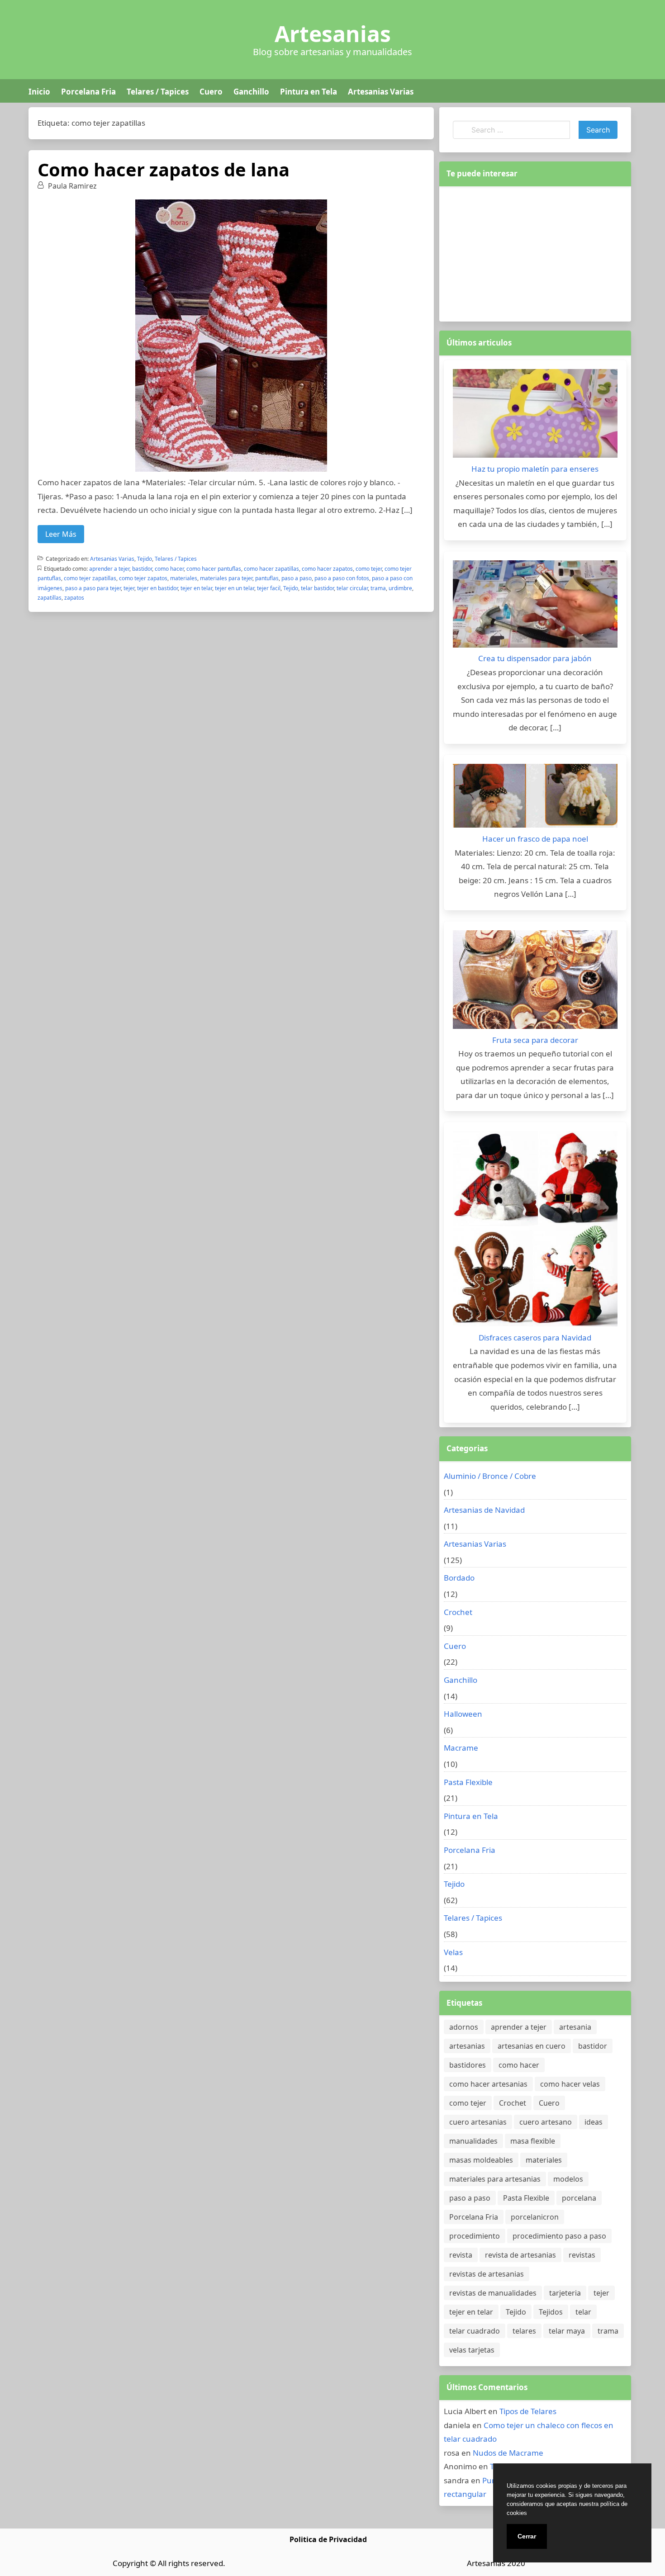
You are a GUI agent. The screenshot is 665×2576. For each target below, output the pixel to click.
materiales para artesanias (495, 2179)
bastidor (142, 569)
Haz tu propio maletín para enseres (535, 469)
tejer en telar (196, 588)
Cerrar (527, 2536)
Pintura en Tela (309, 92)
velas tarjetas (472, 2350)
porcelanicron (535, 2217)
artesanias (467, 2046)
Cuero (211, 92)
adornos (464, 2027)
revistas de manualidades (493, 2293)
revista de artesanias (520, 2255)
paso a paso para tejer (93, 588)
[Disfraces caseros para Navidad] (535, 1231)
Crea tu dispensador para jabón (535, 658)
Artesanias (333, 34)
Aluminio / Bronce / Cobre (490, 1476)
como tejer (369, 569)
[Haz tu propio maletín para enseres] (535, 416)
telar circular (352, 588)
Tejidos (551, 2312)
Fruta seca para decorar (535, 1040)
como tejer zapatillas (90, 578)
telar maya (567, 2331)
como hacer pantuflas (214, 569)
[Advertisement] (535, 252)
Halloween (463, 1714)
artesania (575, 2027)
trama (378, 588)
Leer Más (61, 534)
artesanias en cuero (532, 2046)
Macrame (461, 1748)
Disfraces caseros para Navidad (535, 1338)
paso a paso (297, 578)
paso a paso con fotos (342, 578)
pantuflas (267, 578)
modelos (568, 2179)
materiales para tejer (226, 578)
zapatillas (50, 598)
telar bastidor (317, 588)
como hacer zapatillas (271, 569)
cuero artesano (546, 2122)
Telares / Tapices (158, 92)
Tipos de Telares (528, 2411)
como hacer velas (570, 2084)
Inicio (39, 92)
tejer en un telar (235, 588)
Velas (453, 1952)
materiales (184, 578)
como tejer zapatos (143, 578)
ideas (594, 2122)
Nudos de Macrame (508, 2453)
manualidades (473, 2141)
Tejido (145, 559)
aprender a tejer (109, 569)
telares (524, 2331)
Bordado (459, 1578)
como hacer (169, 569)
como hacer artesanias (488, 2084)
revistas (582, 2255)
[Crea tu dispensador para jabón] (535, 606)
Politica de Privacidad (328, 2539)
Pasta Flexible (468, 1782)
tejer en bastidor (157, 588)
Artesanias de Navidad (484, 1510)
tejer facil (269, 588)
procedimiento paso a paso (559, 2236)
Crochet (458, 1612)
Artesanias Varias (381, 92)
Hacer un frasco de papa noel (535, 839)
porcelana (579, 2198)
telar (583, 2312)
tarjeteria (565, 2293)
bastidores (468, 2065)
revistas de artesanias (487, 2274)
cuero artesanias (478, 2122)
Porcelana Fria (88, 92)
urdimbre (400, 588)
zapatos (74, 598)
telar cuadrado (475, 2331)
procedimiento (475, 2236)
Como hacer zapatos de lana (164, 169)
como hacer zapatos (327, 569)
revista (461, 2255)
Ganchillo (251, 92)
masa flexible (533, 2141)
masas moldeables (481, 2160)
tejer (129, 588)
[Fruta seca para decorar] (535, 982)
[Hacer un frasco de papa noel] (535, 798)
